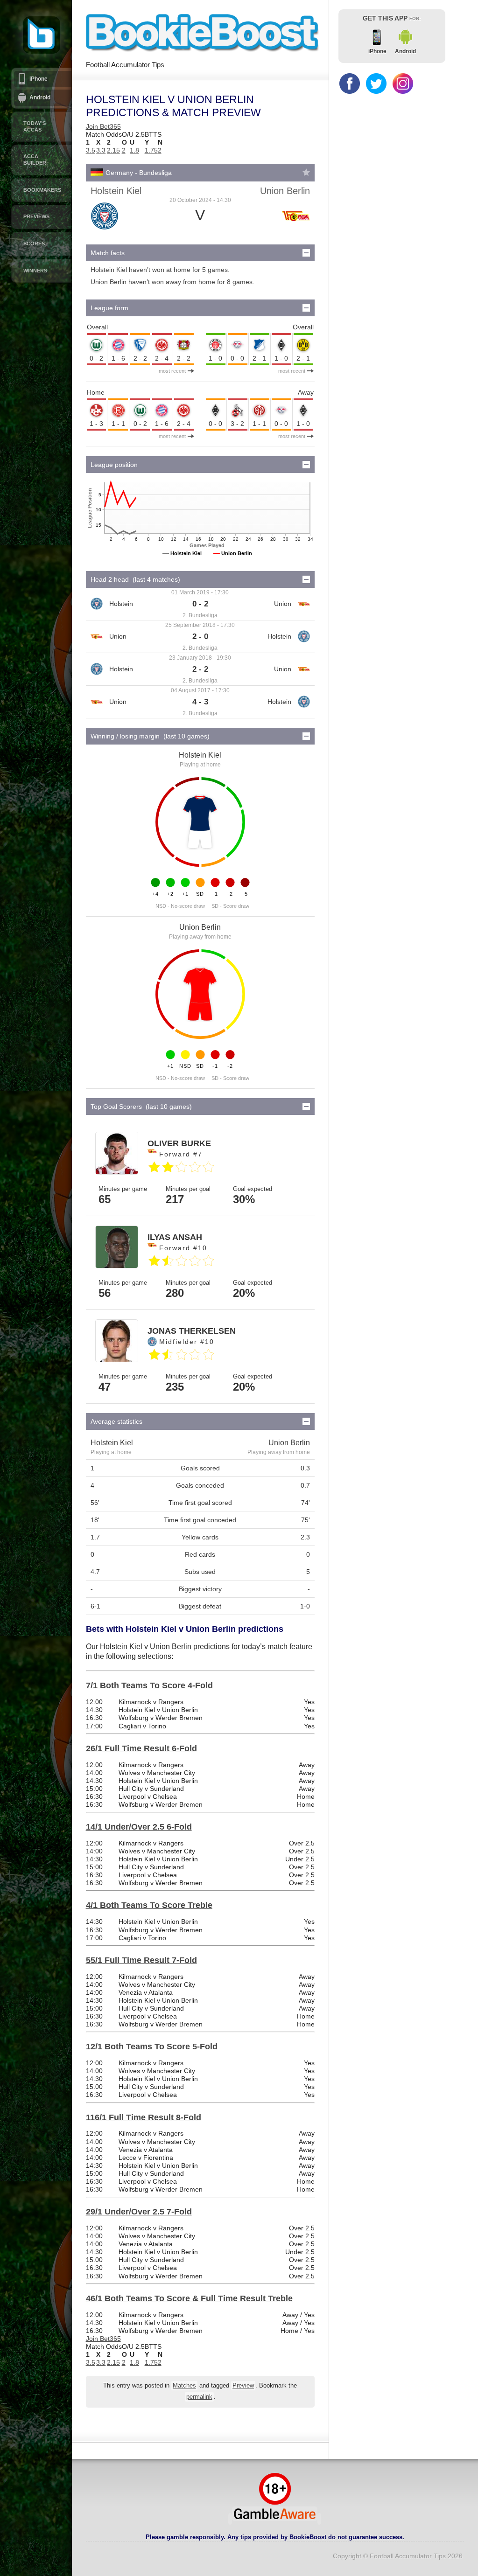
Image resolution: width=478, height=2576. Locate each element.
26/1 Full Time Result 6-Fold (141, 1748)
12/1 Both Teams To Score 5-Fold (152, 2047)
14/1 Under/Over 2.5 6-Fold (139, 1827)
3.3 (101, 150)
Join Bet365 (103, 126)
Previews (36, 216)
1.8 (134, 150)
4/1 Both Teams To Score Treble (149, 1905)
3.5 (91, 150)
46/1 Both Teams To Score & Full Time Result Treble (189, 2298)
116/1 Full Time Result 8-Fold (144, 2117)
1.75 (151, 150)
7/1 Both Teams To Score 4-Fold (149, 1685)
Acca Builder (35, 160)
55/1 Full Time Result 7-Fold (141, 1960)
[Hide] (306, 253)
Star (306, 172)
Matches (184, 2386)
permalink (199, 2397)
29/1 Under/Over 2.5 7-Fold (139, 2212)
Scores (34, 244)
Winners (35, 271)
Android (40, 97)
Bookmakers (42, 190)
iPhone (39, 79)
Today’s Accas (35, 126)
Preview (243, 2386)
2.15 (113, 150)
